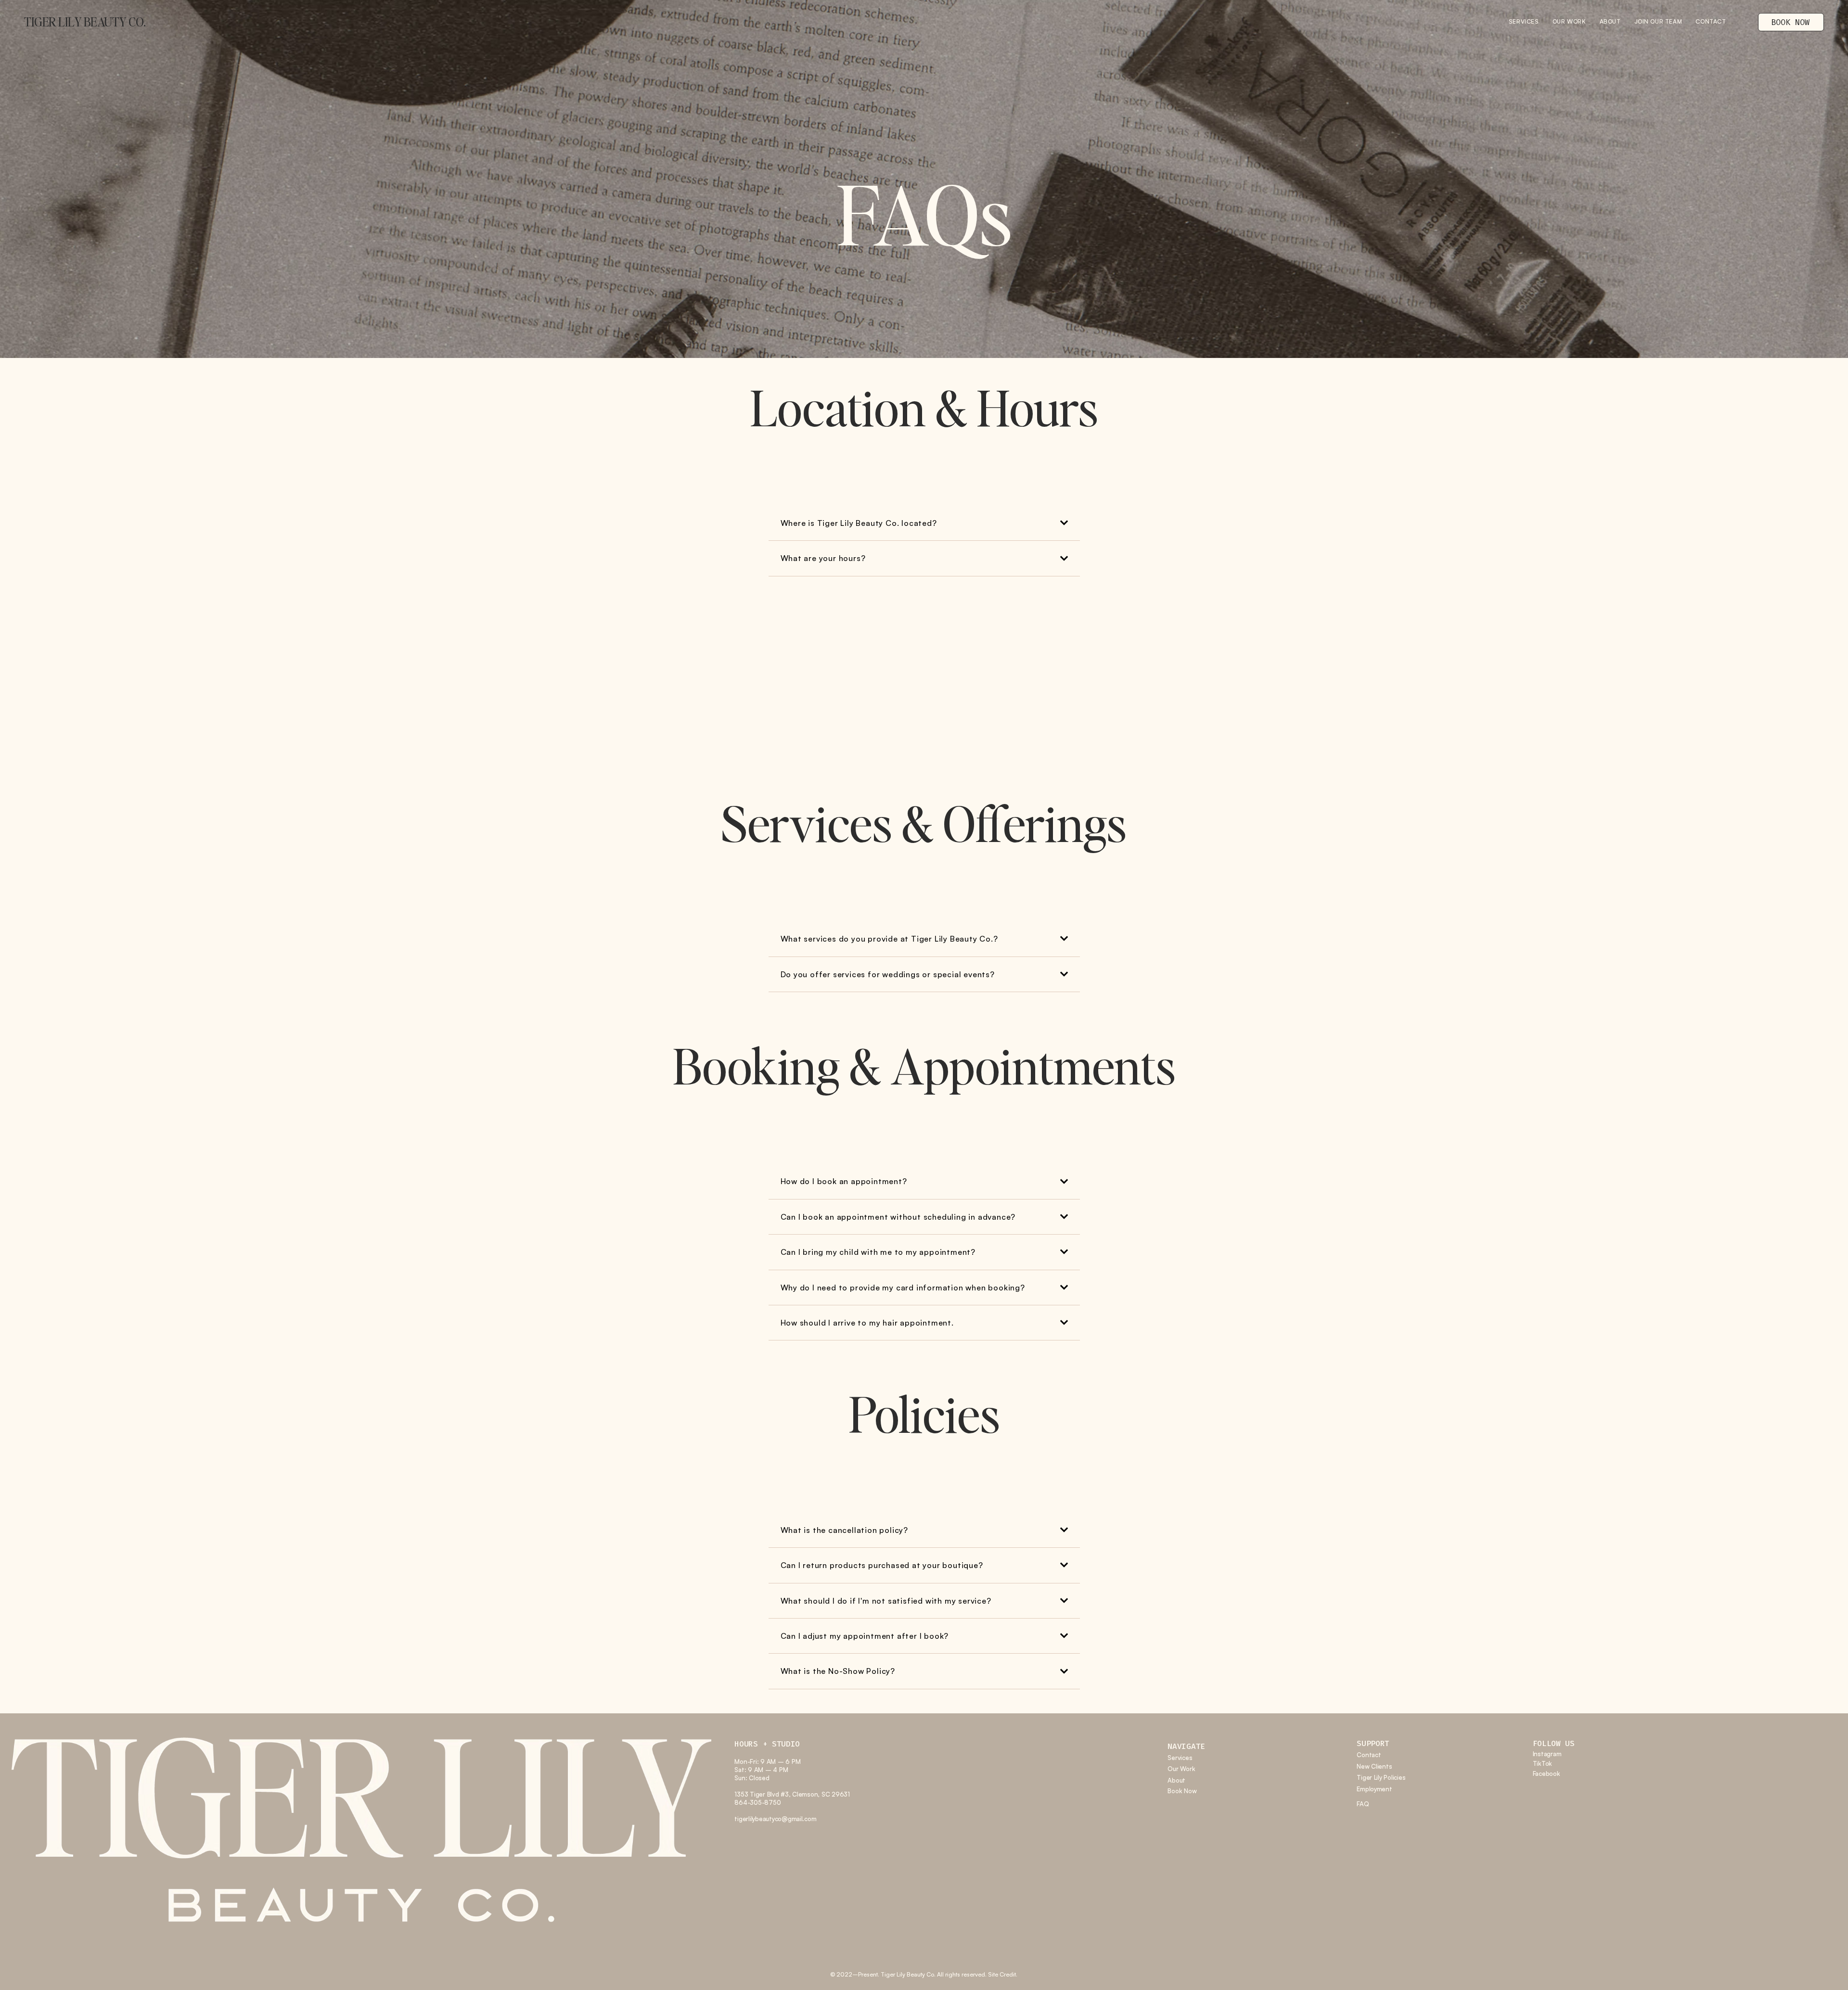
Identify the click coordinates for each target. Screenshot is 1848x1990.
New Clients (1374, 1766)
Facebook (1546, 1773)
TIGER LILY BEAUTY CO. (85, 22)
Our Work (1181, 1769)
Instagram (1547, 1754)
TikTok (1542, 1763)
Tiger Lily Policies (1381, 1777)
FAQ (1363, 1804)
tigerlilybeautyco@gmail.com (775, 1819)
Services (1180, 1758)
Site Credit (1002, 1974)
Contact (1369, 1755)
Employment (1374, 1789)
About (1176, 1780)
